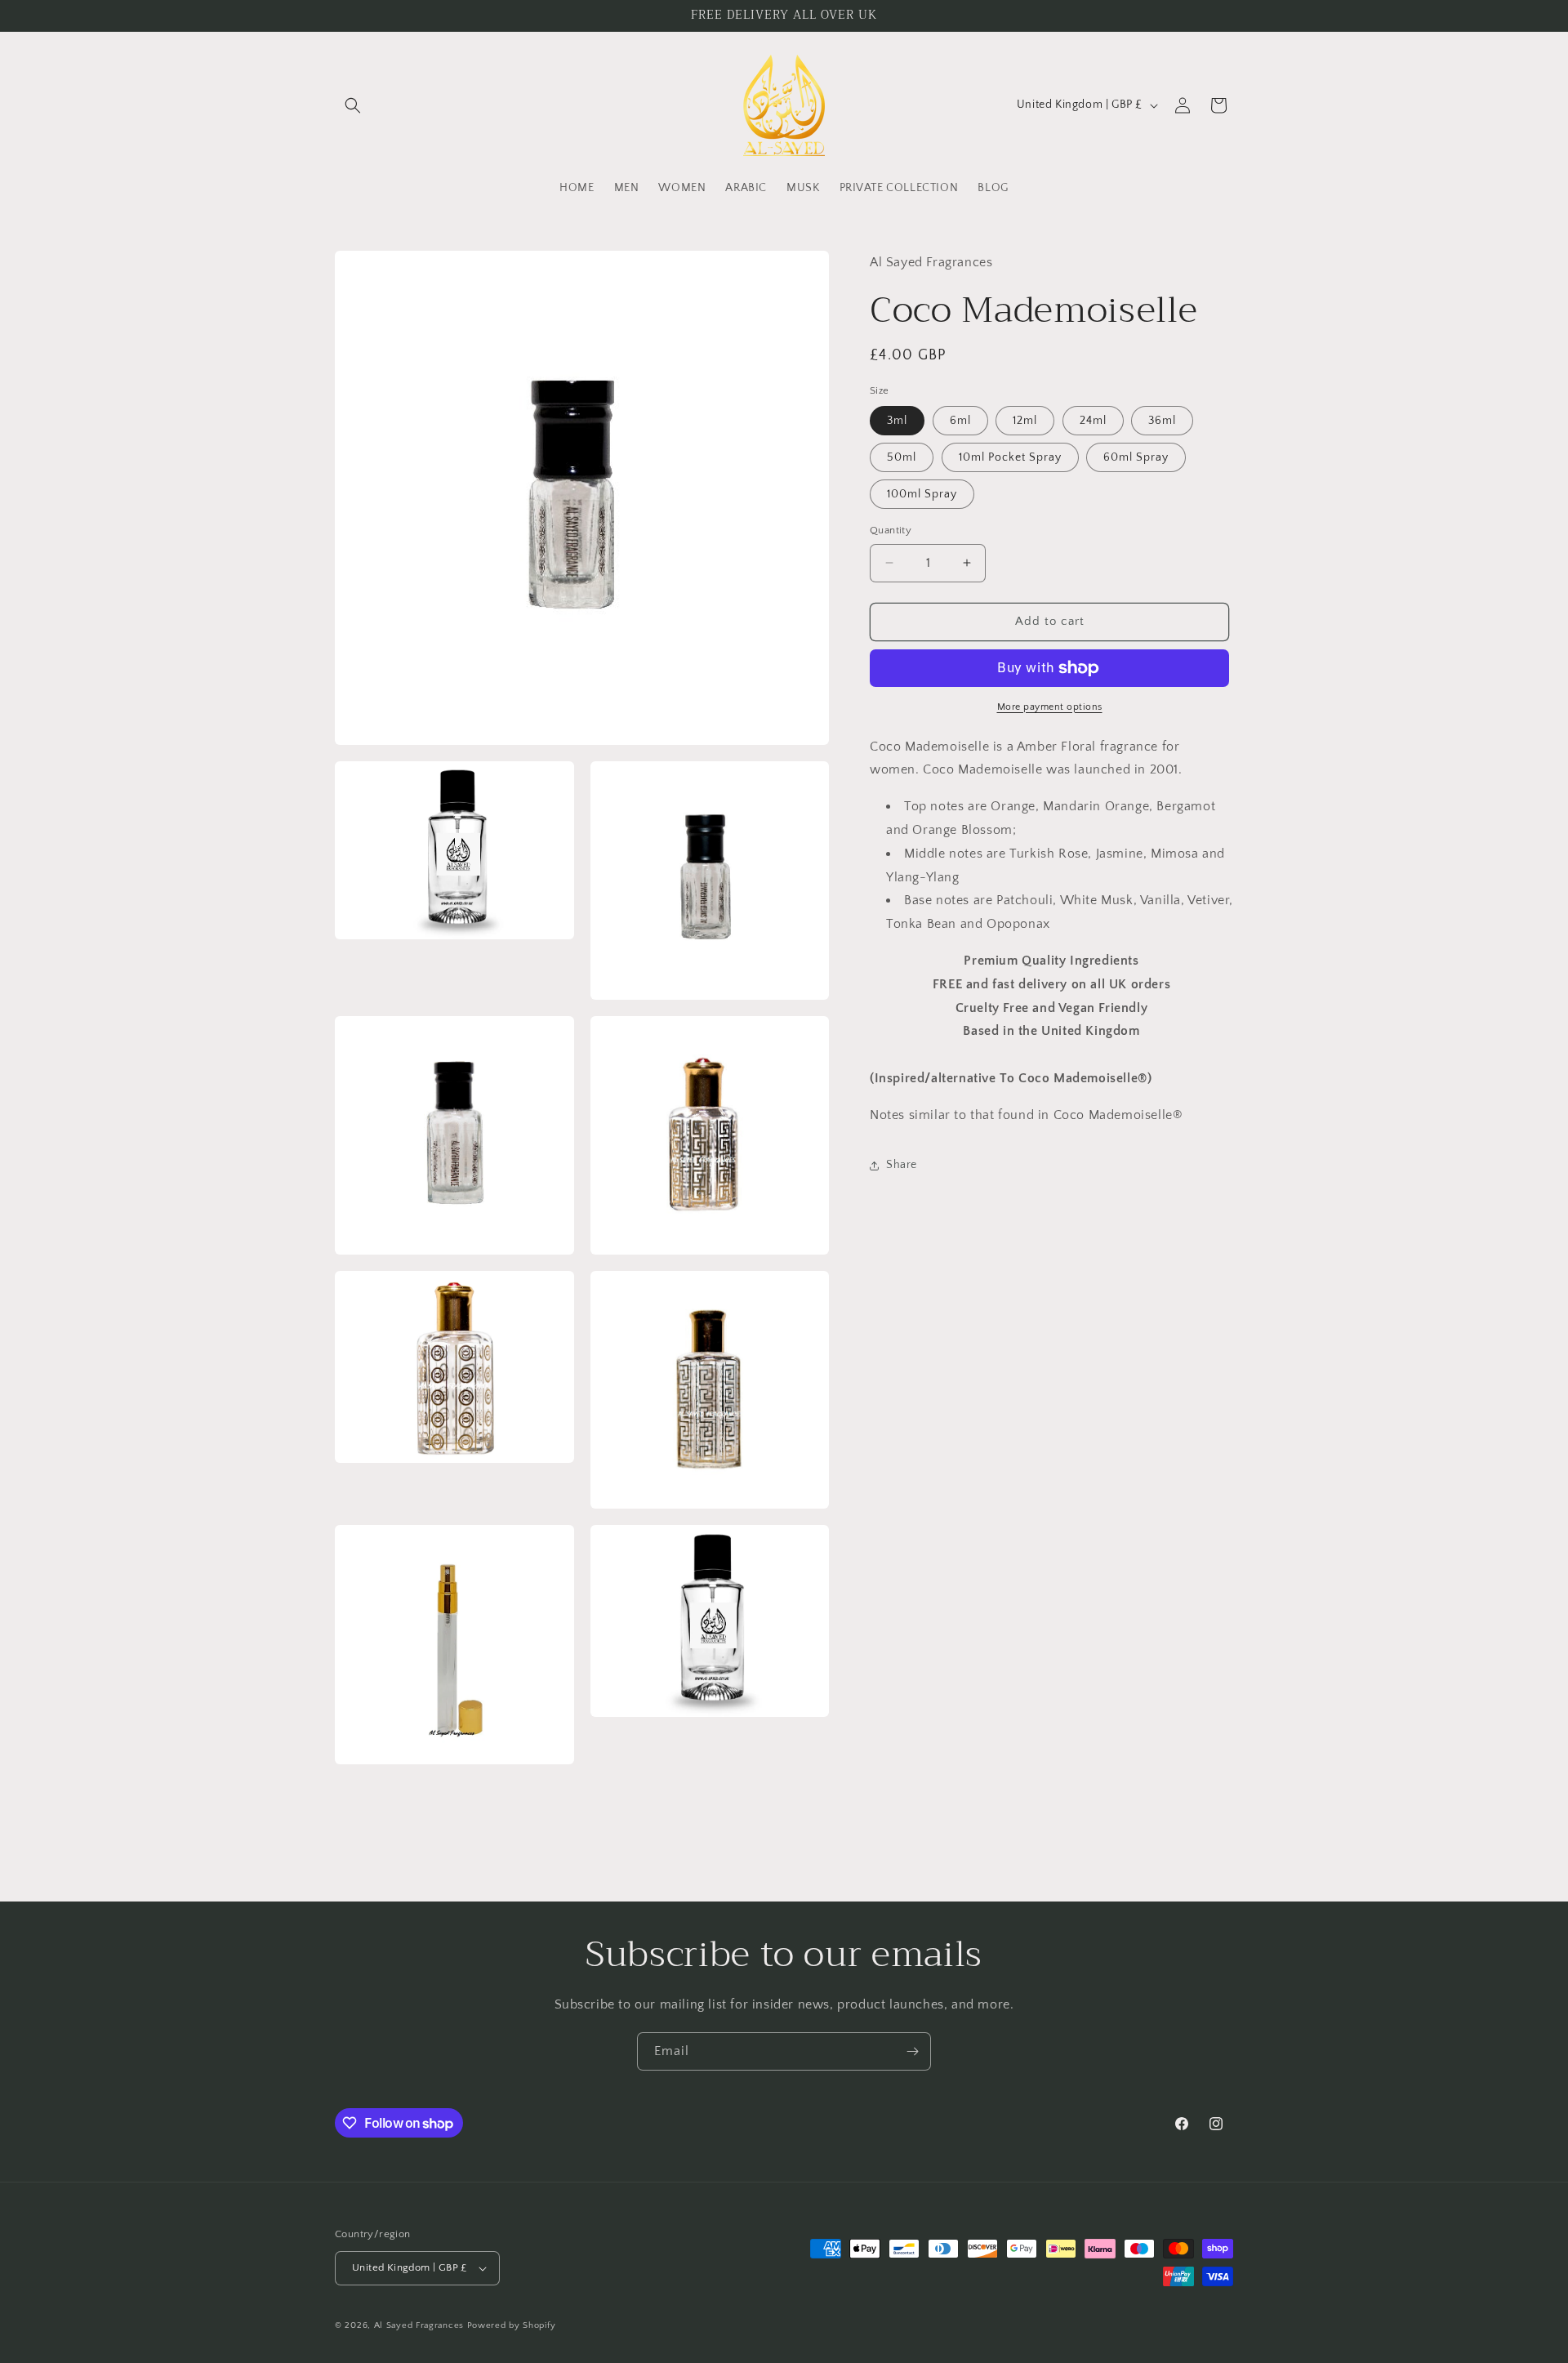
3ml (897, 421)
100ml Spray (922, 494)
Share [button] (902, 1165)
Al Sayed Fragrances (419, 2325)
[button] (353, 105)
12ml (1025, 421)
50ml (902, 457)
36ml (1162, 421)
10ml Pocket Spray (1010, 457)
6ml (960, 421)
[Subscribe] (912, 2051)
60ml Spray (1136, 457)
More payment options (1050, 707)
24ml (1093, 421)
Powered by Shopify (512, 2325)
